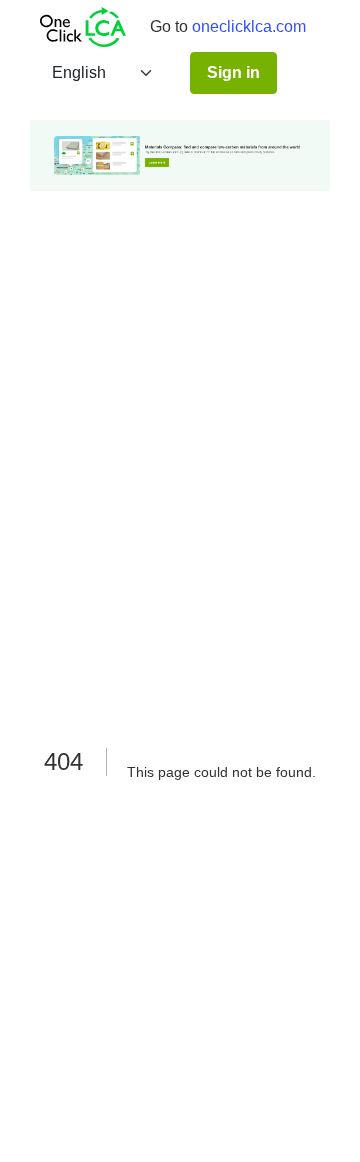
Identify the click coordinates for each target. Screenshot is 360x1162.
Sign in (233, 72)
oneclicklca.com (249, 26)
